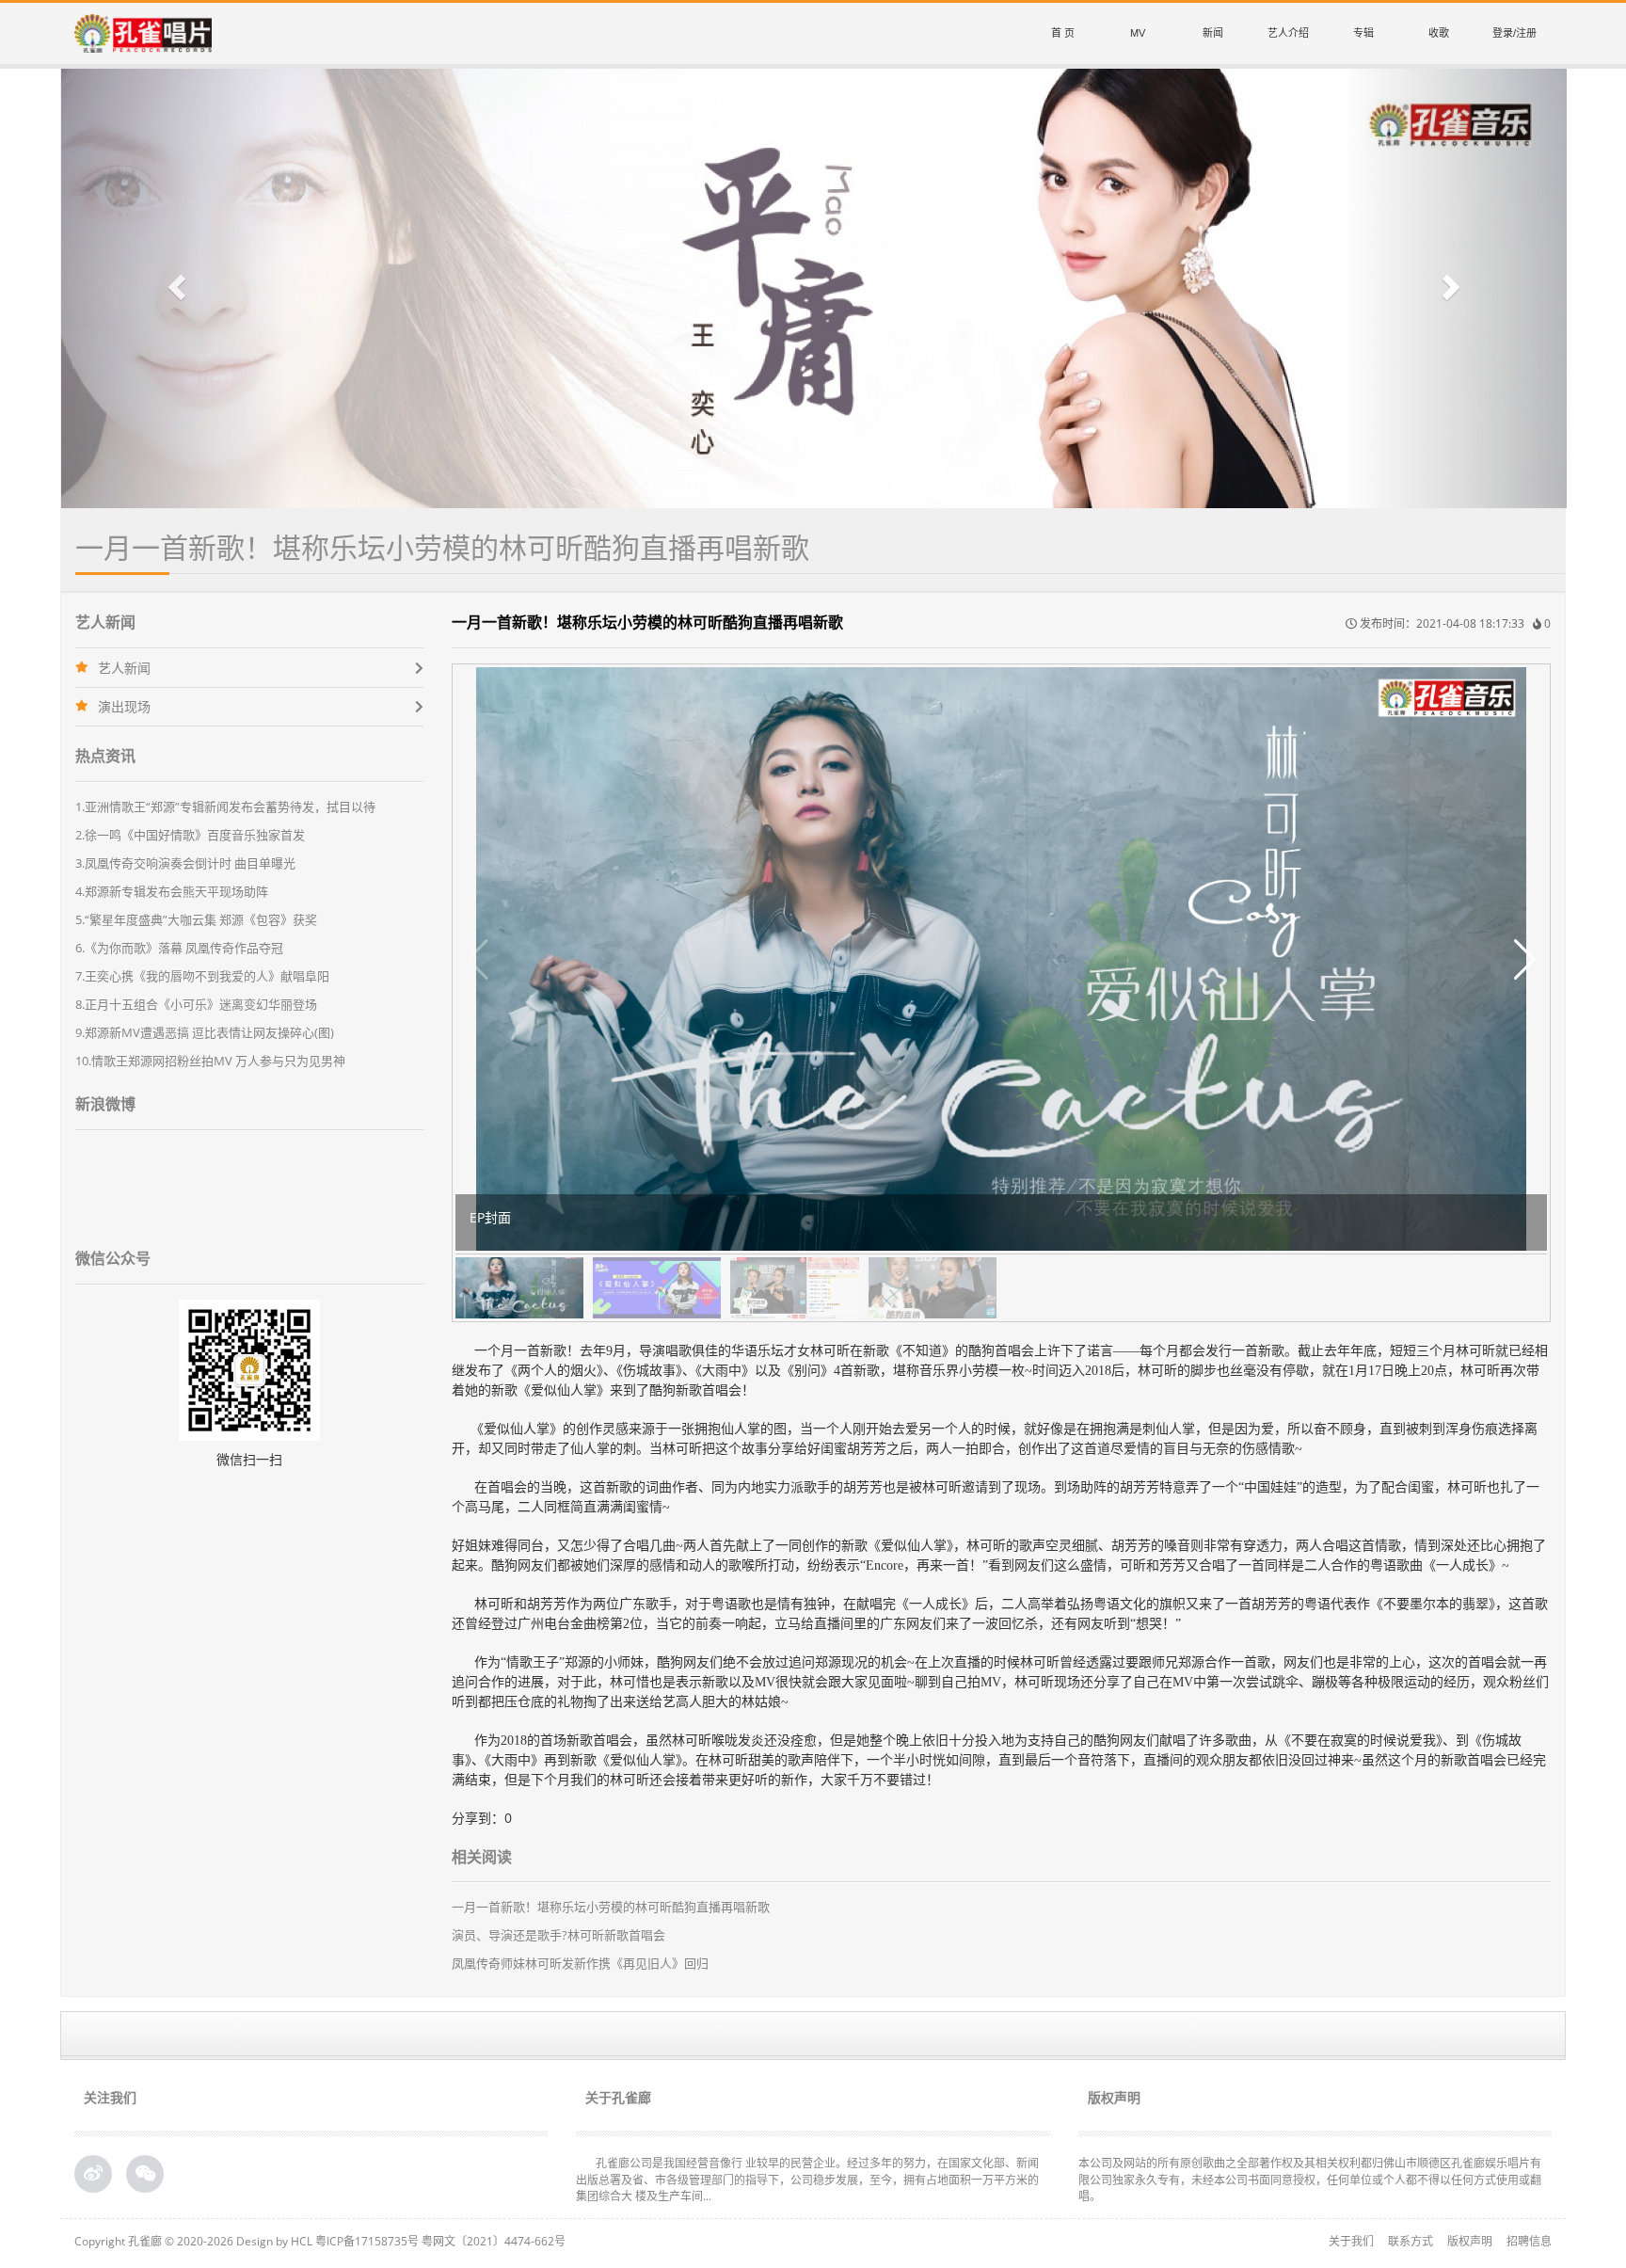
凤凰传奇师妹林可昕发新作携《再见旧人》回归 (580, 1963)
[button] (174, 288)
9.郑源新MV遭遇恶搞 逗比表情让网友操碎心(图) (205, 1032)
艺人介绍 (1288, 33)
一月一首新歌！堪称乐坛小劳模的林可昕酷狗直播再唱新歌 (611, 1907)
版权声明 (1470, 2241)
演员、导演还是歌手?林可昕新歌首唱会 (558, 1935)
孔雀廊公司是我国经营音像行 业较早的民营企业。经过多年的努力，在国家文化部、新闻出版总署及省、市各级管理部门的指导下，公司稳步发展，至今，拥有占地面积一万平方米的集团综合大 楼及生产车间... (807, 2179)
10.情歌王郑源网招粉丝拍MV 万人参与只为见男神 (210, 1061)
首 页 (1063, 33)
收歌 (1439, 33)
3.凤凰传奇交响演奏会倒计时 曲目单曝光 (185, 863)
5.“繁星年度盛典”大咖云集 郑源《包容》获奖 (196, 919)
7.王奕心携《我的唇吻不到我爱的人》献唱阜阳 (202, 976)
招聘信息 (1529, 2241)
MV (1138, 33)
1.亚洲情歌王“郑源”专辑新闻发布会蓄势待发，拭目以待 (225, 807)
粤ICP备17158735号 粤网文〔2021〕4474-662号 (440, 2241)
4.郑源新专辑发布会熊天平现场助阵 (172, 891)
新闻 (1213, 33)
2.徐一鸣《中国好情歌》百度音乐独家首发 (190, 835)
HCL (302, 2241)
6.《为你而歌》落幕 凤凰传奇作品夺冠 (179, 948)
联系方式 (1411, 2241)
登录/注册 (1514, 33)
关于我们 (1351, 2241)
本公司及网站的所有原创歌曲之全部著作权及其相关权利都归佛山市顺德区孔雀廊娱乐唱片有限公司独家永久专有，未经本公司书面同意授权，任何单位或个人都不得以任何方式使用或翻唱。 (1310, 2179)
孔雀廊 (145, 2241)
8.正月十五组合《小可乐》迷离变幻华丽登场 (196, 1004)
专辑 (1363, 33)
